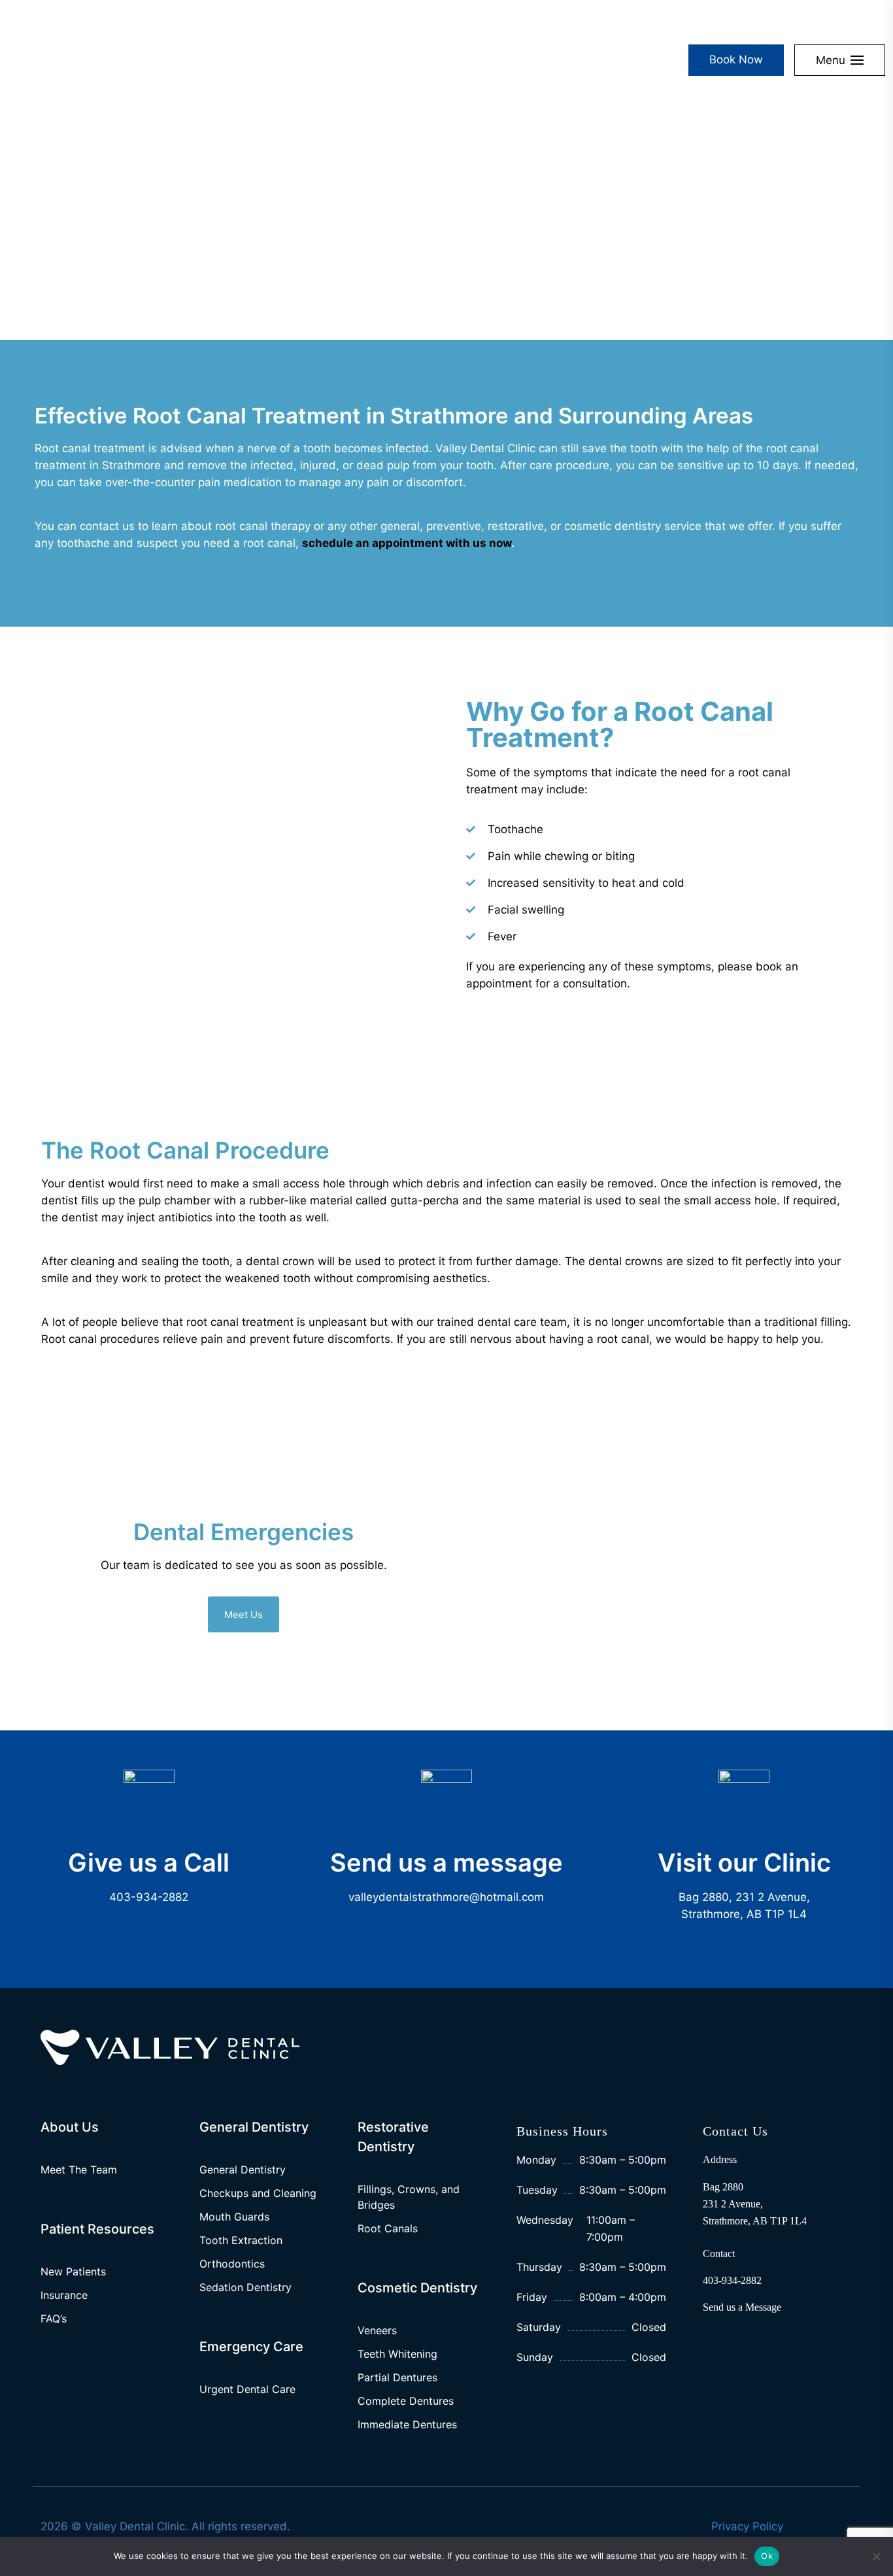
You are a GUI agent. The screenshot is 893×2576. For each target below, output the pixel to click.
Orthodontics (232, 2264)
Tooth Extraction (241, 2240)
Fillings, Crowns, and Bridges (409, 2197)
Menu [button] (831, 60)
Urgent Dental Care (247, 2389)
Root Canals (388, 2228)
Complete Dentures (406, 2401)
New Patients (73, 2271)
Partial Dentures (397, 2377)
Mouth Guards (234, 2217)
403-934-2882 (149, 1897)
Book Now (736, 59)
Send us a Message (742, 2307)
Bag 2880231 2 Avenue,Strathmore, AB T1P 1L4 (755, 2204)
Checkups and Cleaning (258, 2193)
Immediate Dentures (407, 2424)
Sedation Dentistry (245, 2287)
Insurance (64, 2295)
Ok (767, 2556)
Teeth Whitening (397, 2354)
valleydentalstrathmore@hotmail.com (446, 1897)
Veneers (377, 2330)
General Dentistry (243, 2170)
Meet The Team (79, 2170)
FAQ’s (54, 2319)
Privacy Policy (747, 2526)
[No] (877, 2556)
